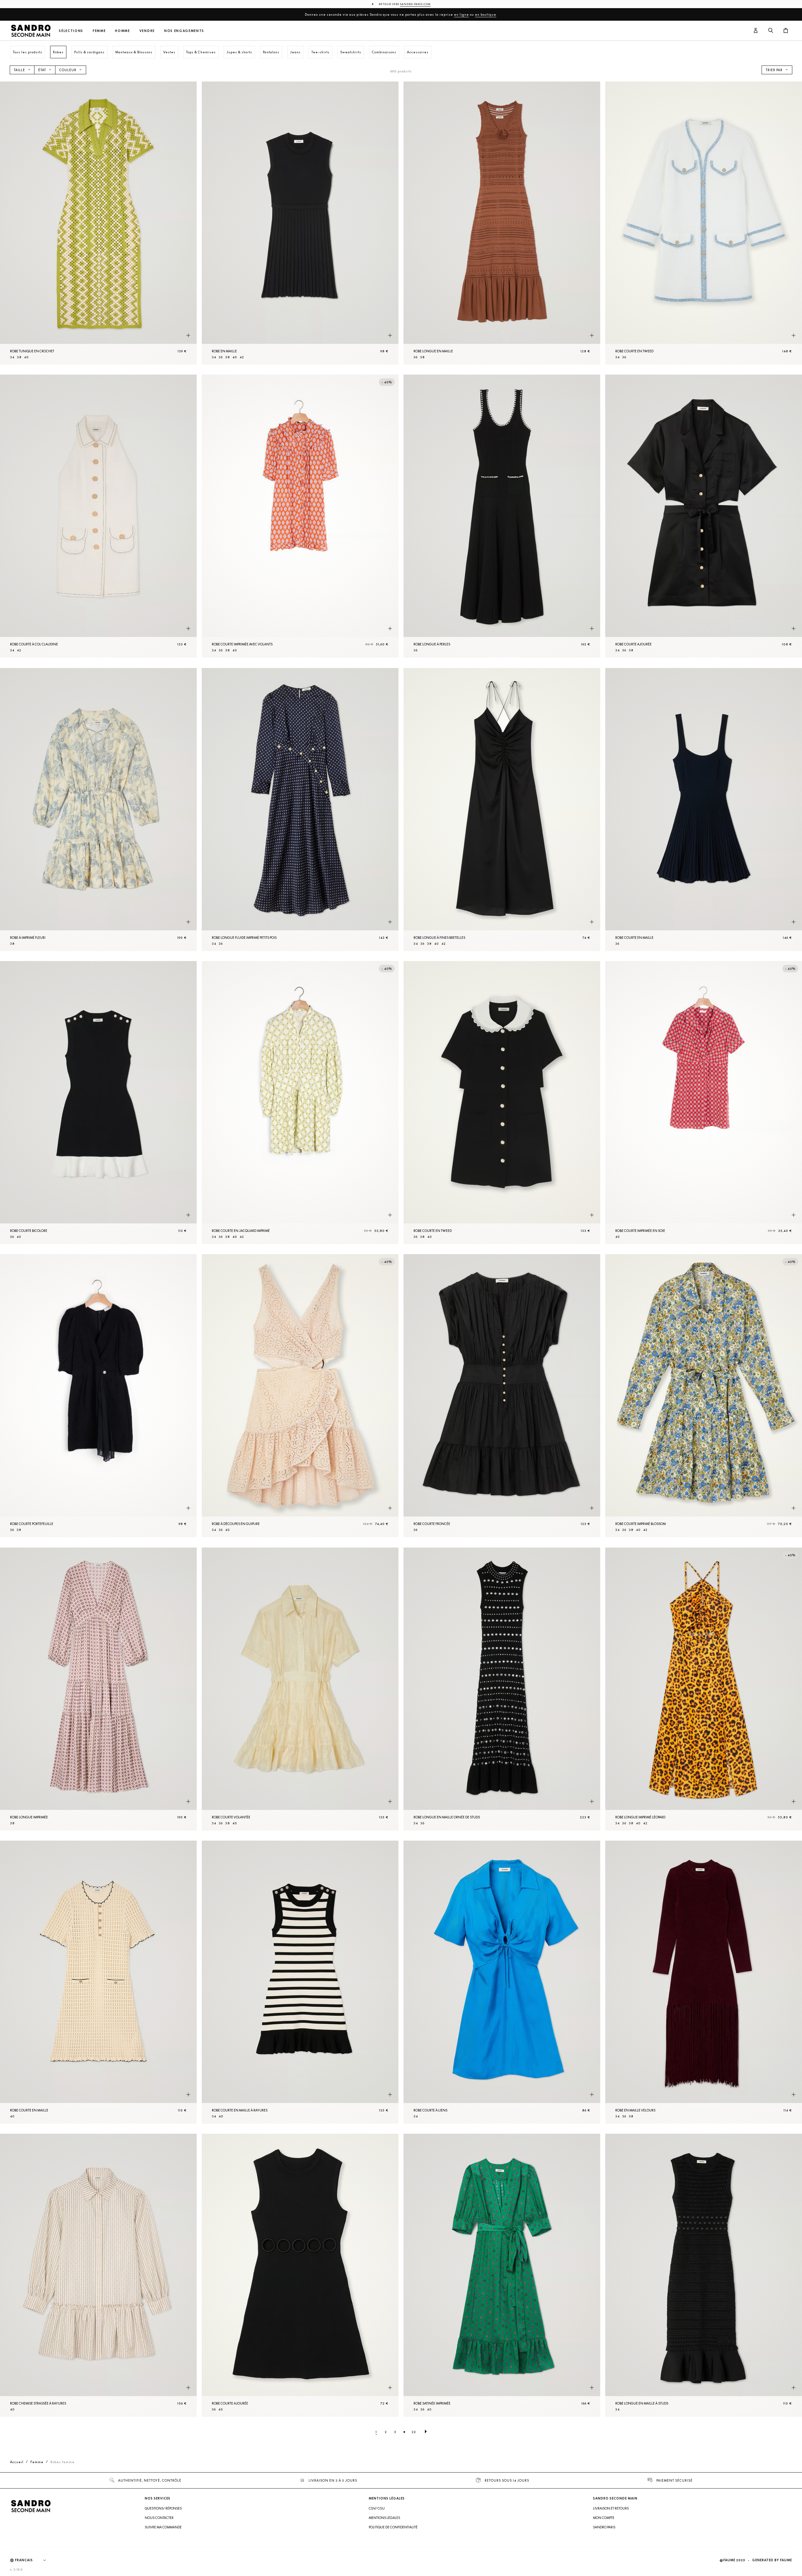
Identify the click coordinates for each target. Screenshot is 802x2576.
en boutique (486, 14)
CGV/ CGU (377, 2508)
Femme (99, 31)
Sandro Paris (604, 2527)
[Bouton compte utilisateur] (756, 31)
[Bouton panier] (786, 31)
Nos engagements (184, 31)
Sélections (71, 31)
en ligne (461, 14)
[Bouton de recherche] (771, 31)
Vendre (147, 31)
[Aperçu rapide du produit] (188, 335)
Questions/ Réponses (163, 2508)
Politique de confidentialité (393, 2527)
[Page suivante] (426, 2432)
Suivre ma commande (163, 2527)
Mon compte (604, 2518)
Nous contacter (159, 2518)
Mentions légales (384, 2518)
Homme (122, 31)
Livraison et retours (611, 2508)
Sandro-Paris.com (415, 4)
